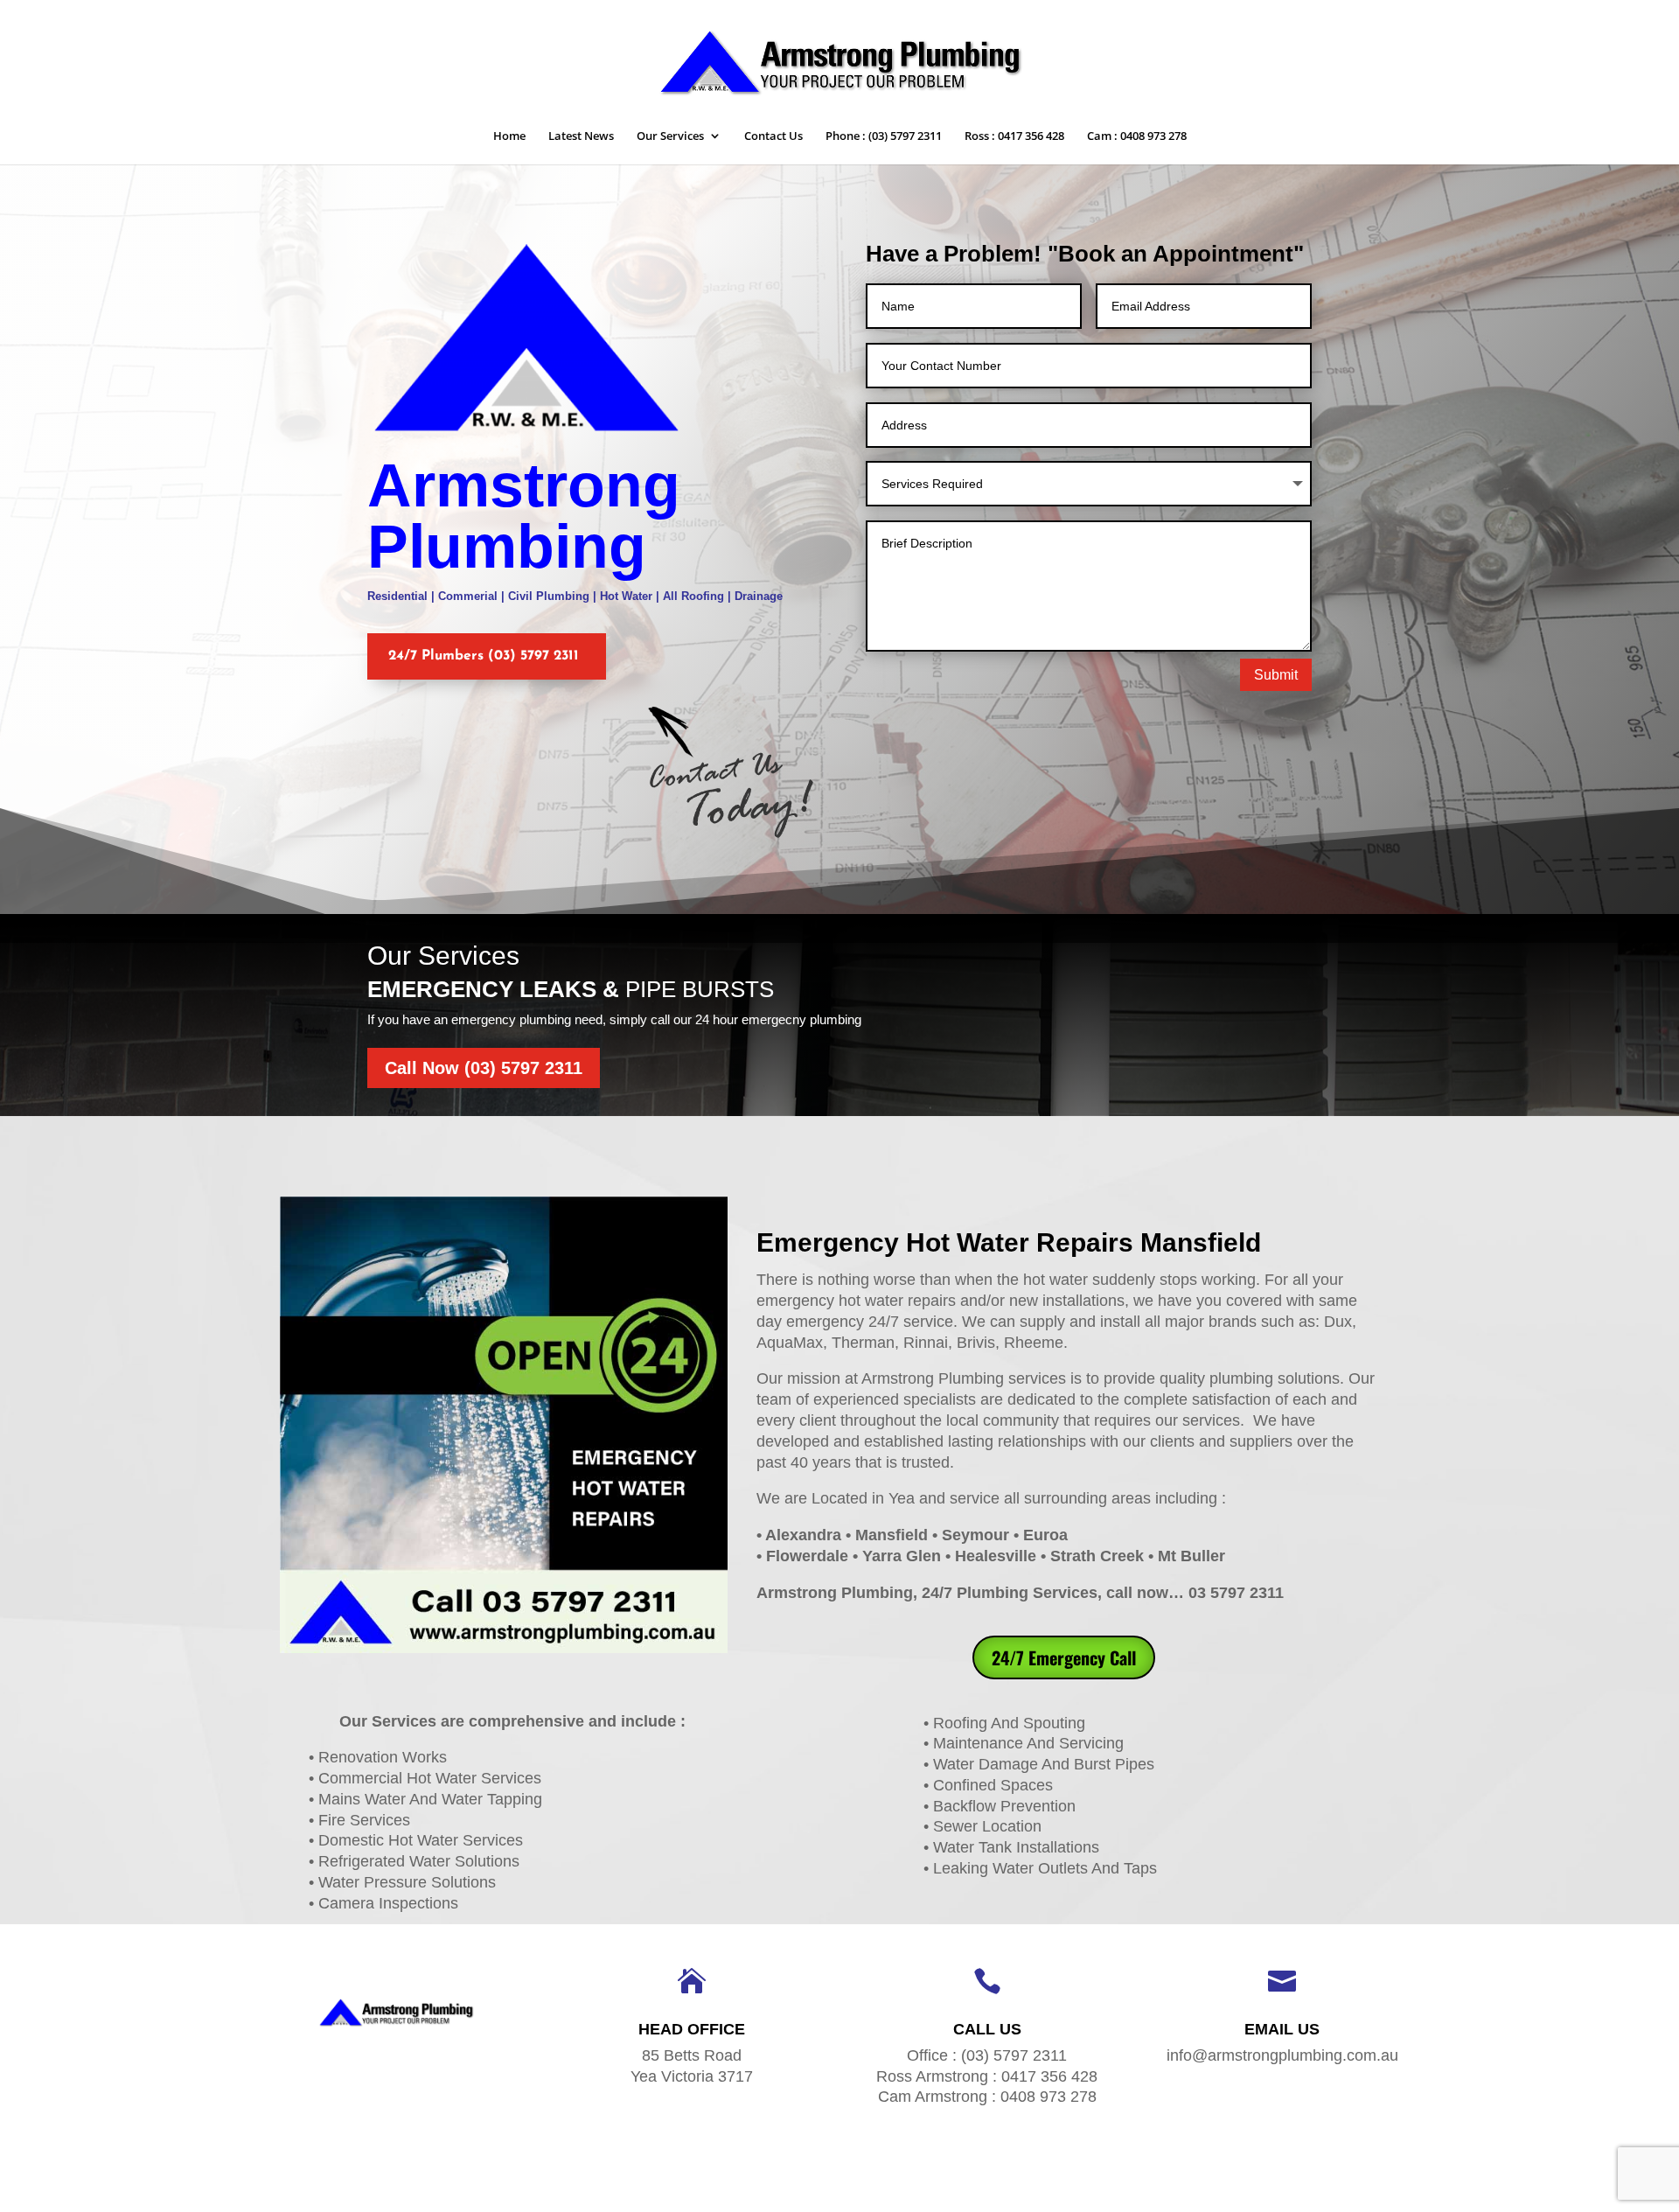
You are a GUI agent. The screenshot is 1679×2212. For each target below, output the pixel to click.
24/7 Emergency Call (1064, 1657)
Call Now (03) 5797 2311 (484, 1068)
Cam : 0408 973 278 (1137, 136)
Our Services (670, 136)
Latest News (581, 136)
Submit (1276, 675)
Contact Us (773, 136)
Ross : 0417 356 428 (1014, 136)
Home (509, 136)
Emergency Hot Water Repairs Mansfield (1009, 1242)
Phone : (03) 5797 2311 (884, 136)
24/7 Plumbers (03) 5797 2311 (484, 656)
